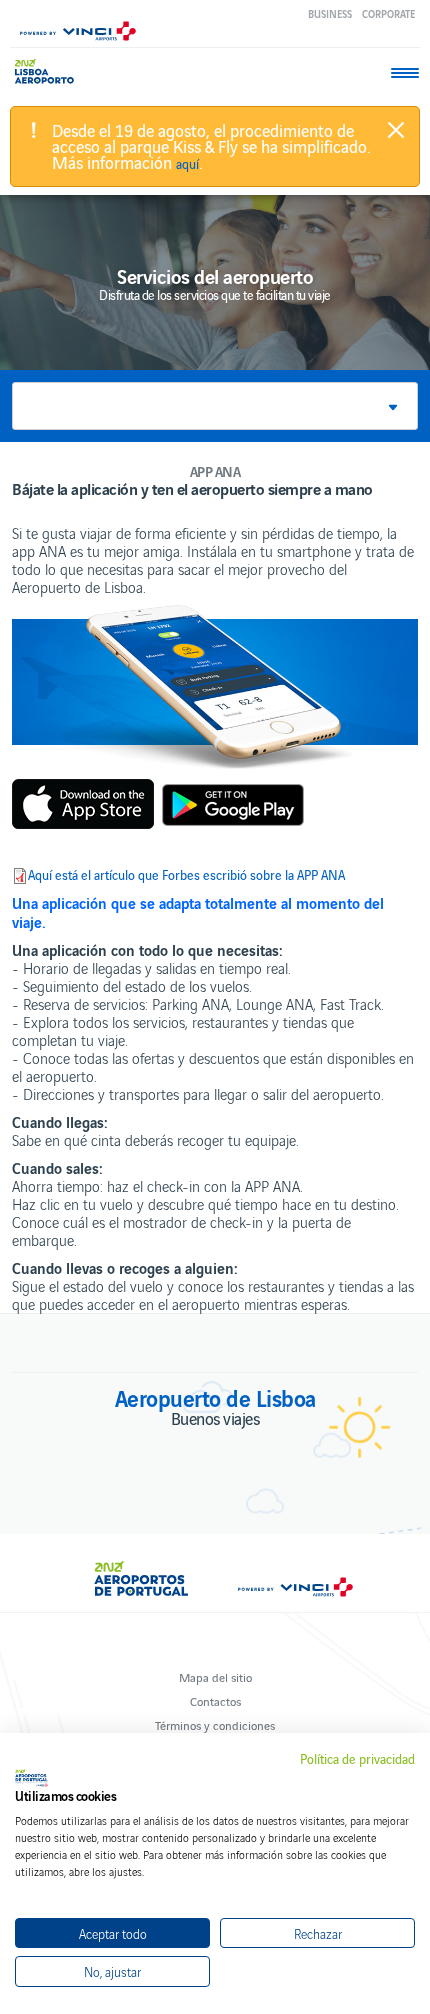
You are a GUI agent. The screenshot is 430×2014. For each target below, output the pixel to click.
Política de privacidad (357, 1759)
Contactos (215, 1700)
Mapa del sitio (215, 1676)
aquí (187, 164)
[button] (215, 406)
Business (330, 13)
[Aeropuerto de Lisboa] (49, 71)
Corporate (388, 13)
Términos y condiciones (215, 1724)
